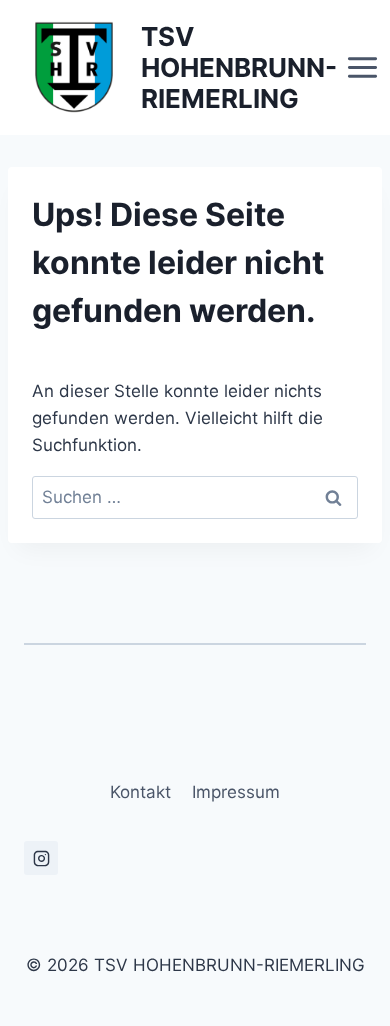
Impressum (236, 792)
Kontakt (140, 792)
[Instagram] (41, 858)
